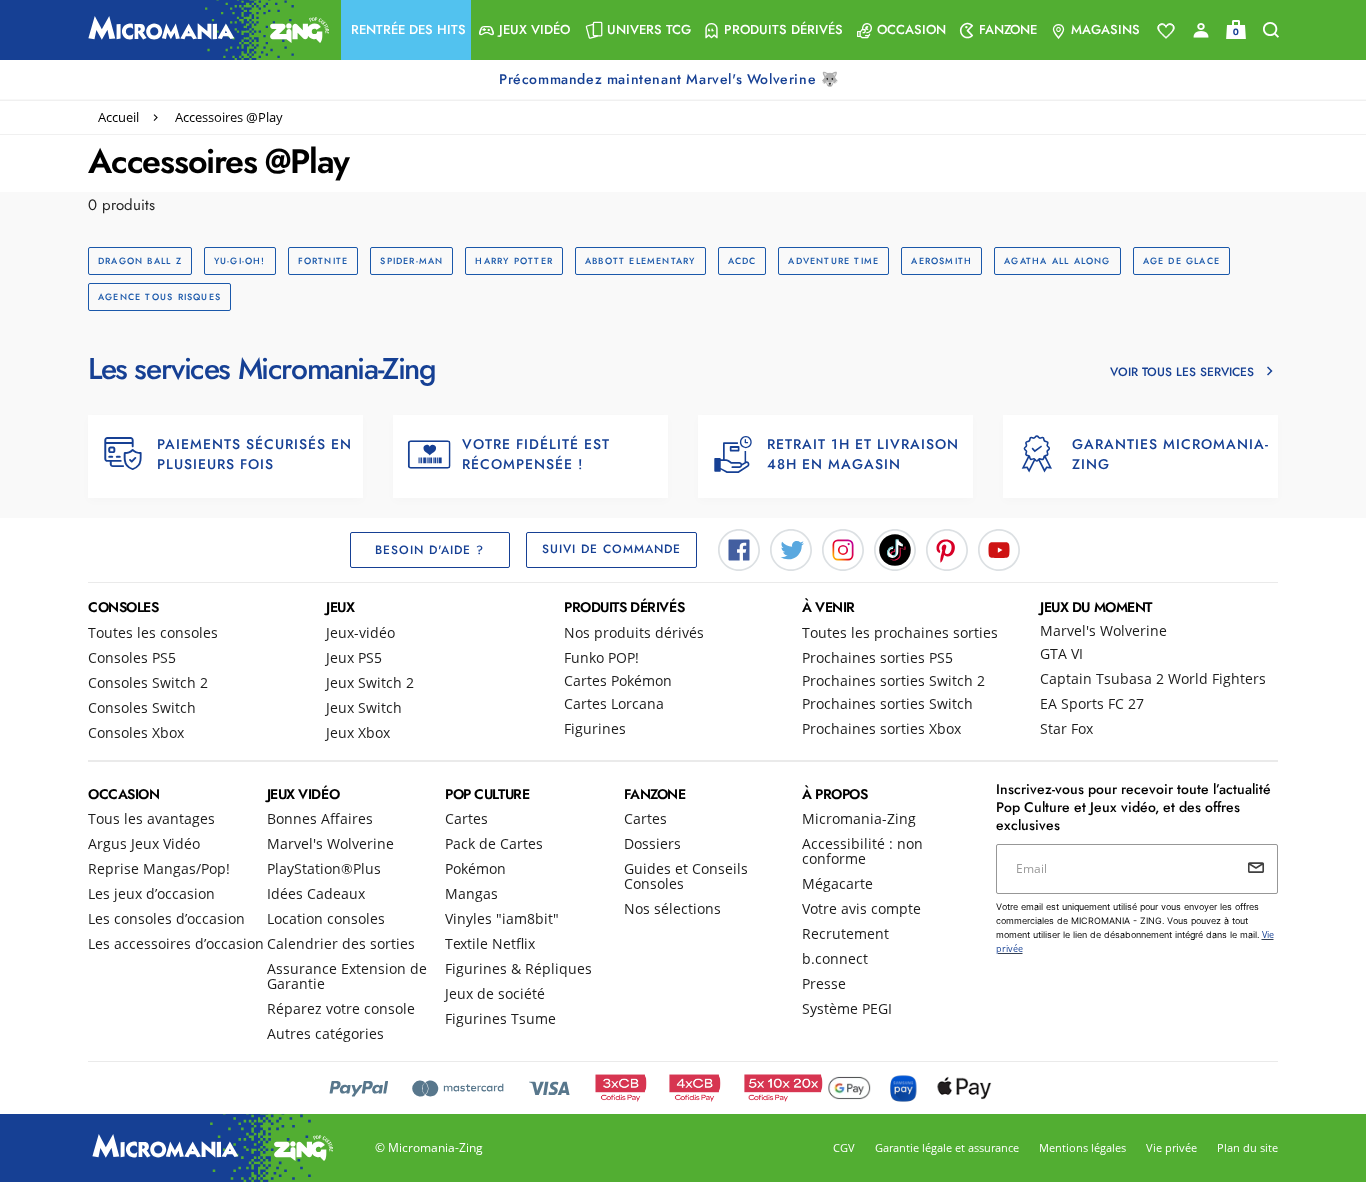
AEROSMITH (941, 260)
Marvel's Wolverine (1103, 630)
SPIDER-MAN (411, 260)
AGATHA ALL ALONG (1057, 260)
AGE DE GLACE (1182, 260)
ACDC (742, 260)
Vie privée (1171, 1147)
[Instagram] (843, 548)
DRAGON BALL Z (140, 260)
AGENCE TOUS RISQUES (159, 296)
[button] (406, 30)
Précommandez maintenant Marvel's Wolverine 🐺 (671, 79)
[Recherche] (1271, 30)
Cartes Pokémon (618, 680)
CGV (844, 1147)
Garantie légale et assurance (947, 1147)
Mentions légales (1082, 1147)
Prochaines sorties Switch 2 (893, 680)
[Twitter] (791, 548)
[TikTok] (895, 548)
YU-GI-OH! (240, 260)
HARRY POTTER (514, 260)
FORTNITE (323, 260)
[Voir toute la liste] (1166, 31)
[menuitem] (406, 30)
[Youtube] (999, 548)
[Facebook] (739, 548)
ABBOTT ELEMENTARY (640, 260)
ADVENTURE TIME (833, 260)
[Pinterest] (947, 548)
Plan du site (1247, 1147)
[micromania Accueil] (204, 30)
